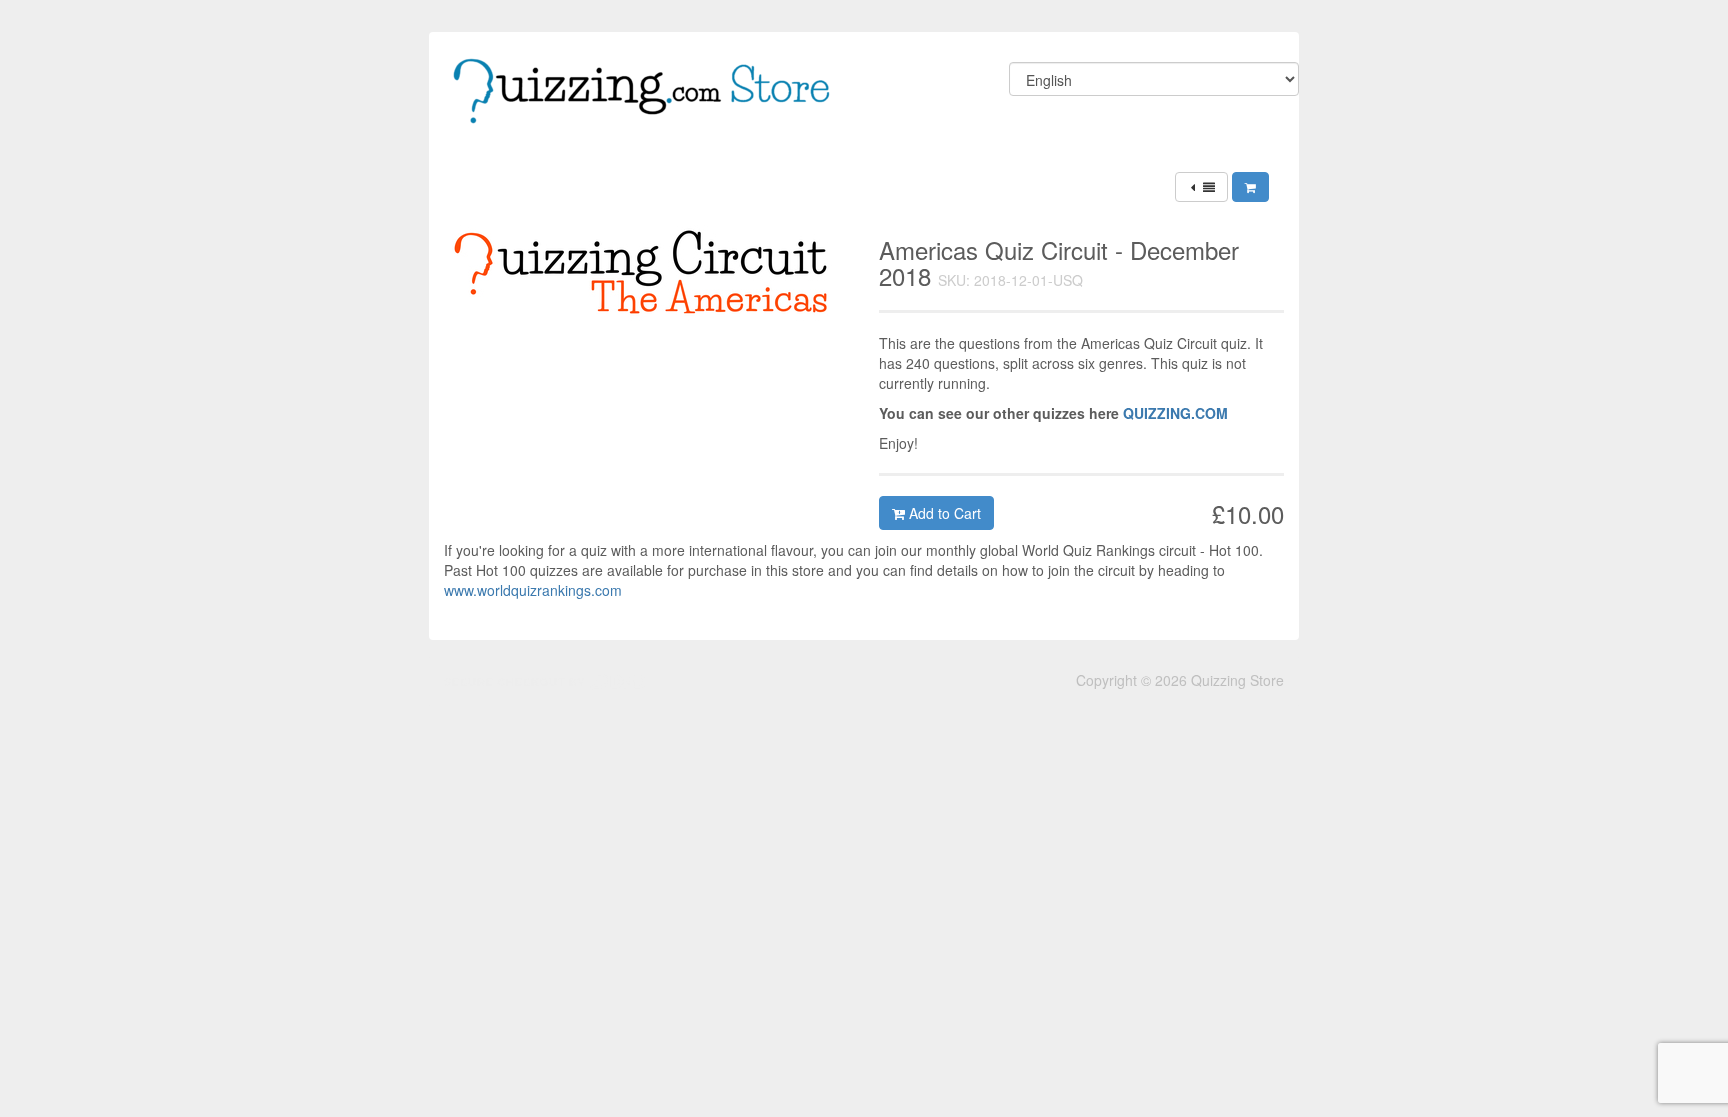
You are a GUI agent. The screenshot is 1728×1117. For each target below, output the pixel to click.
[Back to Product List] (1201, 187)
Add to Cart (943, 513)
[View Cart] (1250, 187)
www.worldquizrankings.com (533, 590)
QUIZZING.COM (1175, 413)
